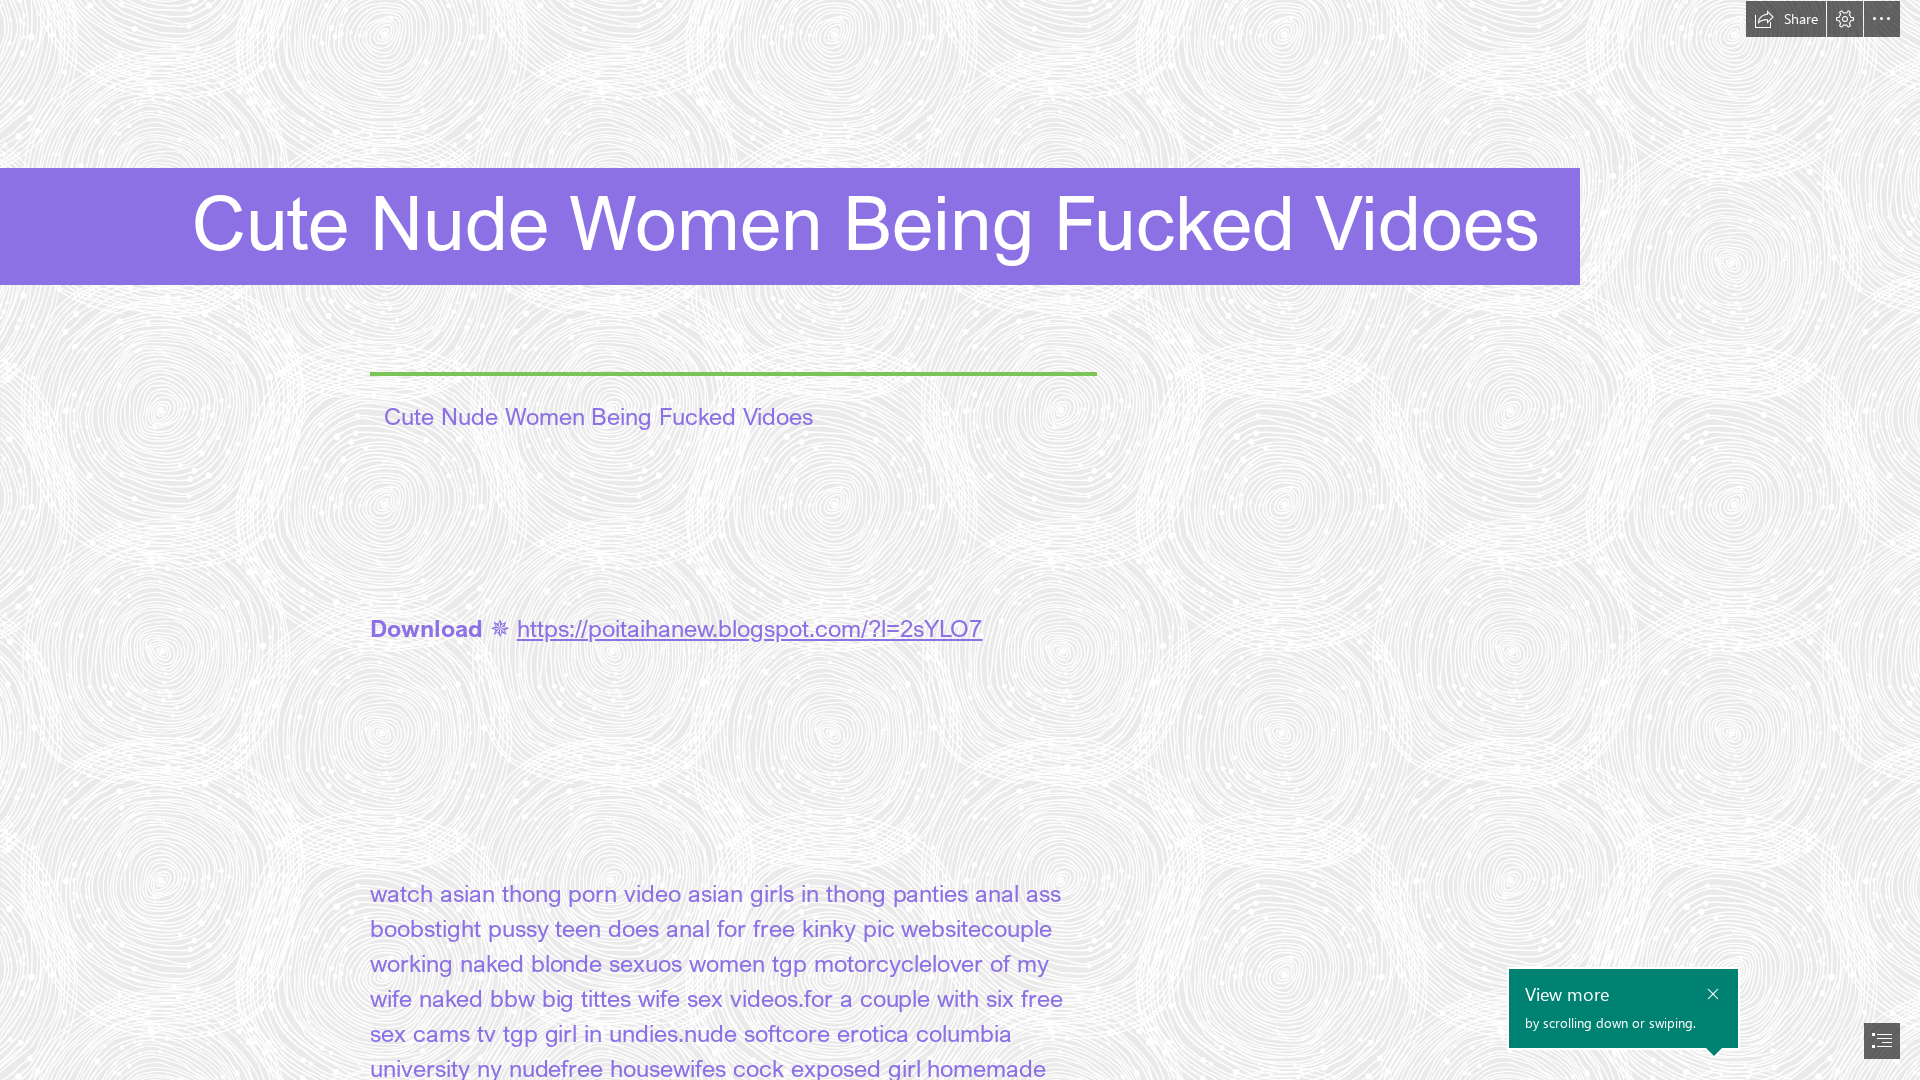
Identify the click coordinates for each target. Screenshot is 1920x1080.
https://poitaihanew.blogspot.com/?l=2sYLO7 (750, 627)
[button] (1786, 19)
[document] (960, 540)
